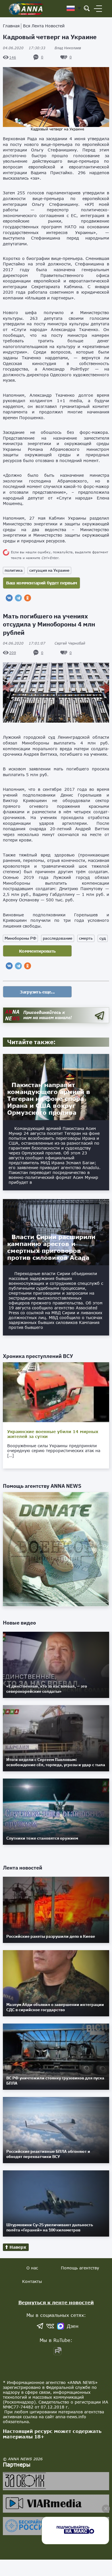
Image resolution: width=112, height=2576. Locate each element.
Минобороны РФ (20, 938)
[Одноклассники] (28, 598)
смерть (86, 938)
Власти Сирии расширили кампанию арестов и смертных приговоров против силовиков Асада (51, 1247)
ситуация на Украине (49, 570)
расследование (58, 938)
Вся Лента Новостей (44, 26)
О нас (32, 2268)
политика (14, 570)
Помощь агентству (80, 2268)
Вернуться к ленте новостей (56, 2302)
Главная (11, 26)
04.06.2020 (24, 48)
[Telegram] (18, 598)
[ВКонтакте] (9, 598)
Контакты (32, 2281)
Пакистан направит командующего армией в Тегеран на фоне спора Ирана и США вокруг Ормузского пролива (49, 1099)
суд (103, 938)
